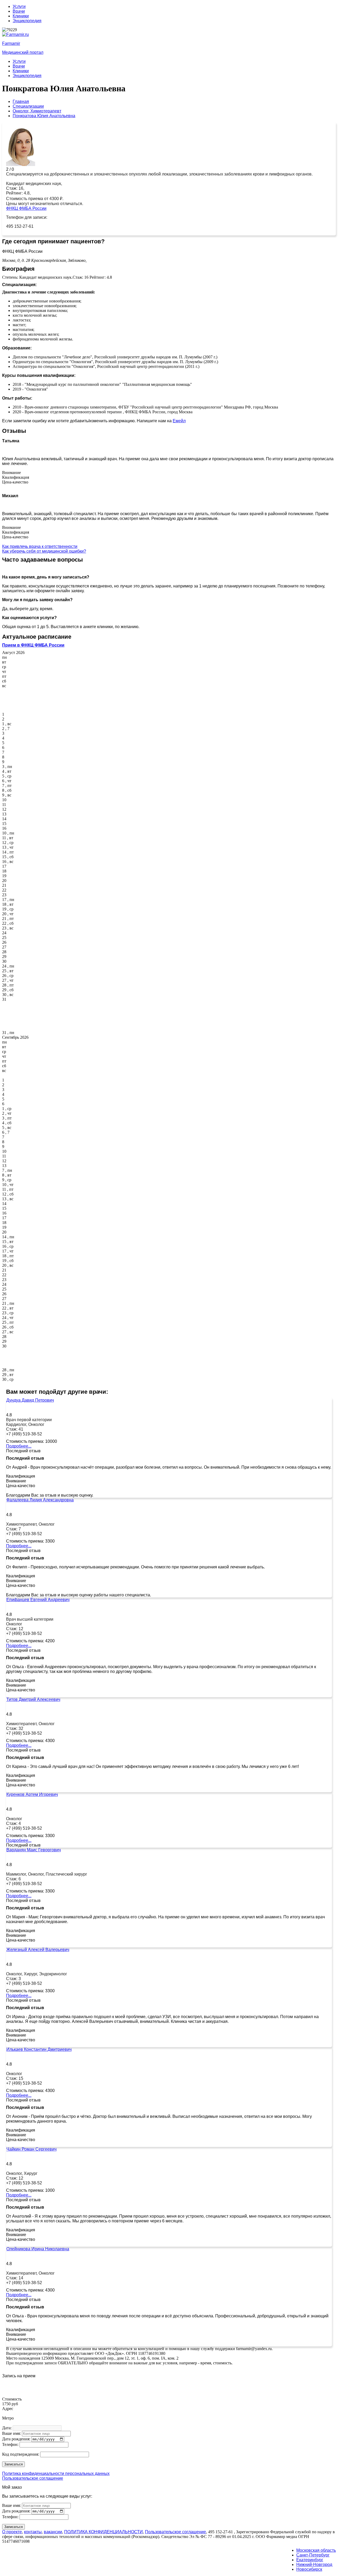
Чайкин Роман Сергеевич (31, 2149)
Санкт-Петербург (313, 2555)
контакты (33, 2532)
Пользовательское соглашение (33, 2478)
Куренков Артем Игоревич (32, 1794)
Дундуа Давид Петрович (30, 1400)
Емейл (179, 421)
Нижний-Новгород (314, 2565)
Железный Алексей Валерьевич (38, 1950)
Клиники (21, 16)
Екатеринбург (310, 2560)
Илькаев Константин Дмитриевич (39, 2049)
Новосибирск (309, 2569)
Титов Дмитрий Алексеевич (33, 1699)
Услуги (19, 6)
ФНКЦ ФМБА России (26, 208)
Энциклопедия (27, 21)
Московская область (316, 2550)
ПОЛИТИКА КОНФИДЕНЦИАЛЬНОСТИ (104, 2532)
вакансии (53, 2532)
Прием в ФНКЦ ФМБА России (33, 645)
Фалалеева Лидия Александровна (40, 1500)
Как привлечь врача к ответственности (40, 546)
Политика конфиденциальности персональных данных (56, 2473)
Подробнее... (19, 1446)
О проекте (12, 2532)
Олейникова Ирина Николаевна (38, 2249)
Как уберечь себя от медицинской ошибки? (44, 551)
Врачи (19, 11)
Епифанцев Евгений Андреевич (38, 1600)
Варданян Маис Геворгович (34, 1850)
